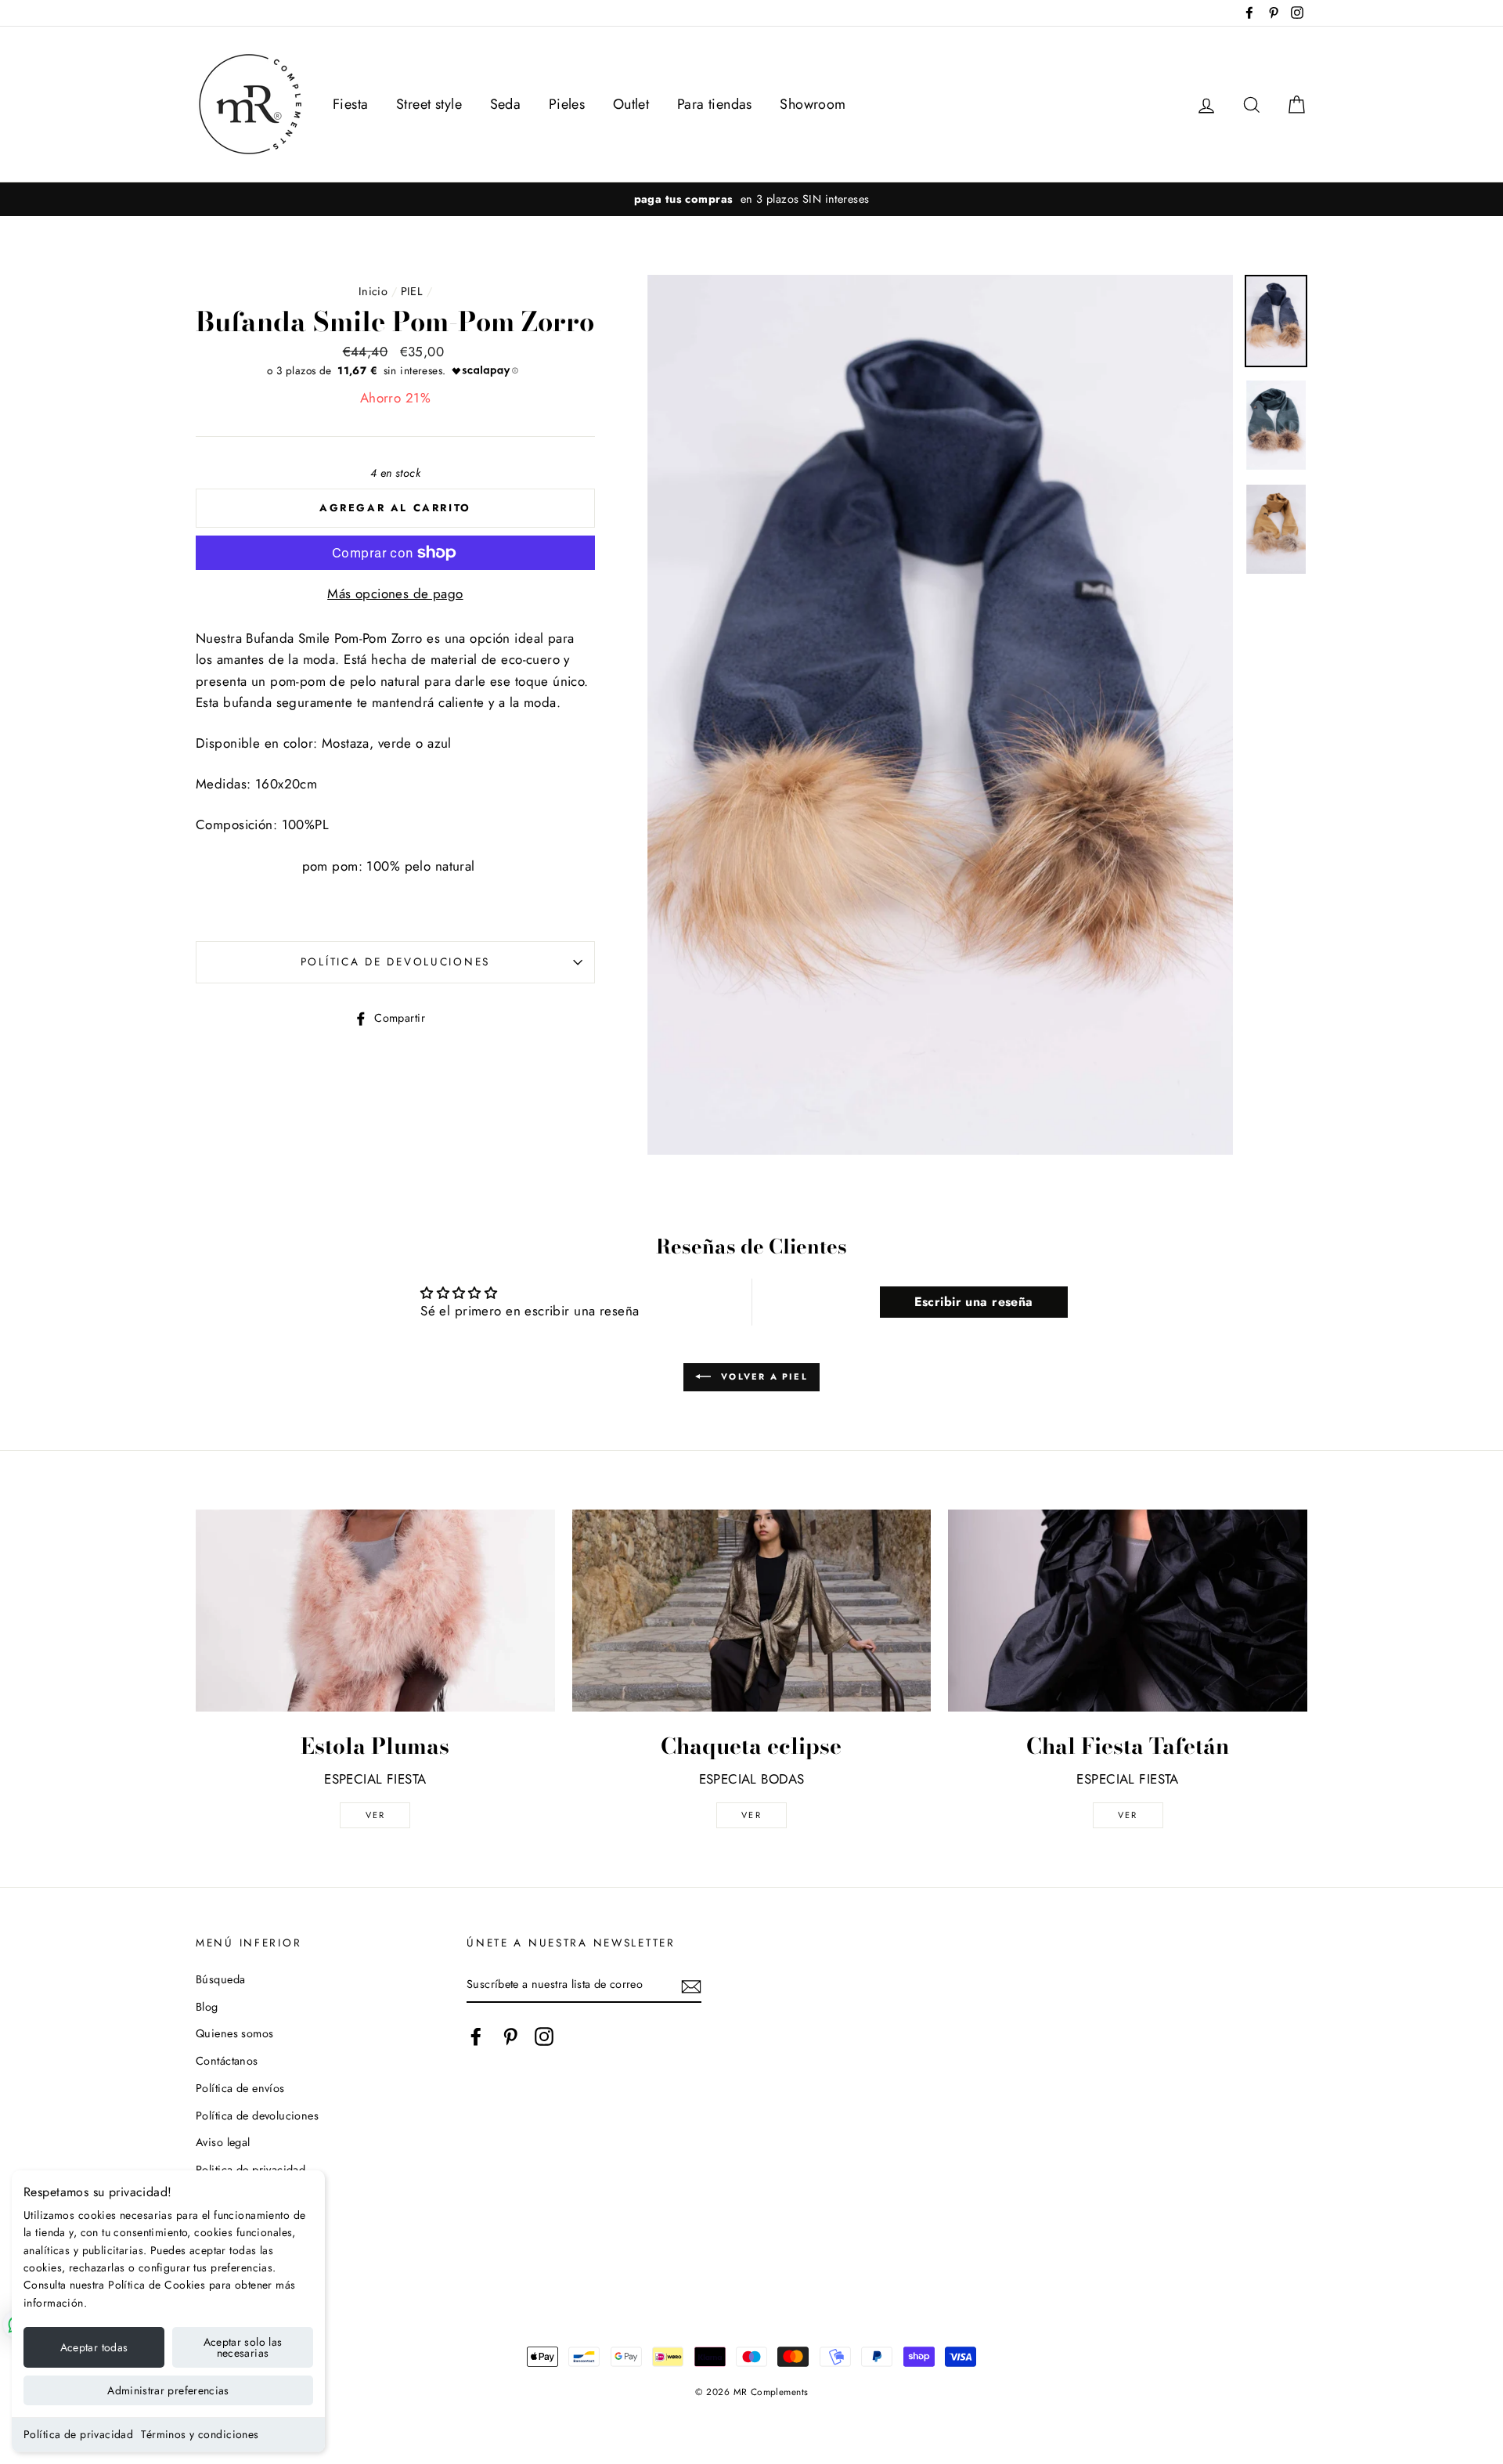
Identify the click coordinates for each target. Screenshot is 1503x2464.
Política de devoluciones (395, 961)
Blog (207, 2007)
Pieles (567, 104)
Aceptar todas (94, 2347)
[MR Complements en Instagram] (544, 2036)
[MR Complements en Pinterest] (510, 2036)
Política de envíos (240, 2088)
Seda (506, 104)
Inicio (373, 291)
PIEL (412, 291)
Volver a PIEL (762, 1376)
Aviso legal (223, 2142)
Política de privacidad (78, 2434)
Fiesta (351, 104)
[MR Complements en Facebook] (476, 2036)
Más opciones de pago (395, 593)
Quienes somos (235, 2033)
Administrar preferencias (168, 2390)
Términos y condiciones (200, 2434)
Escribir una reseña (974, 1302)
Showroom (813, 104)
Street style (429, 104)
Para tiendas (715, 104)
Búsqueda (220, 1979)
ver (376, 1815)
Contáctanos (227, 2061)
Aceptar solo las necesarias (243, 2347)
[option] (751, 199)
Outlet (631, 104)
